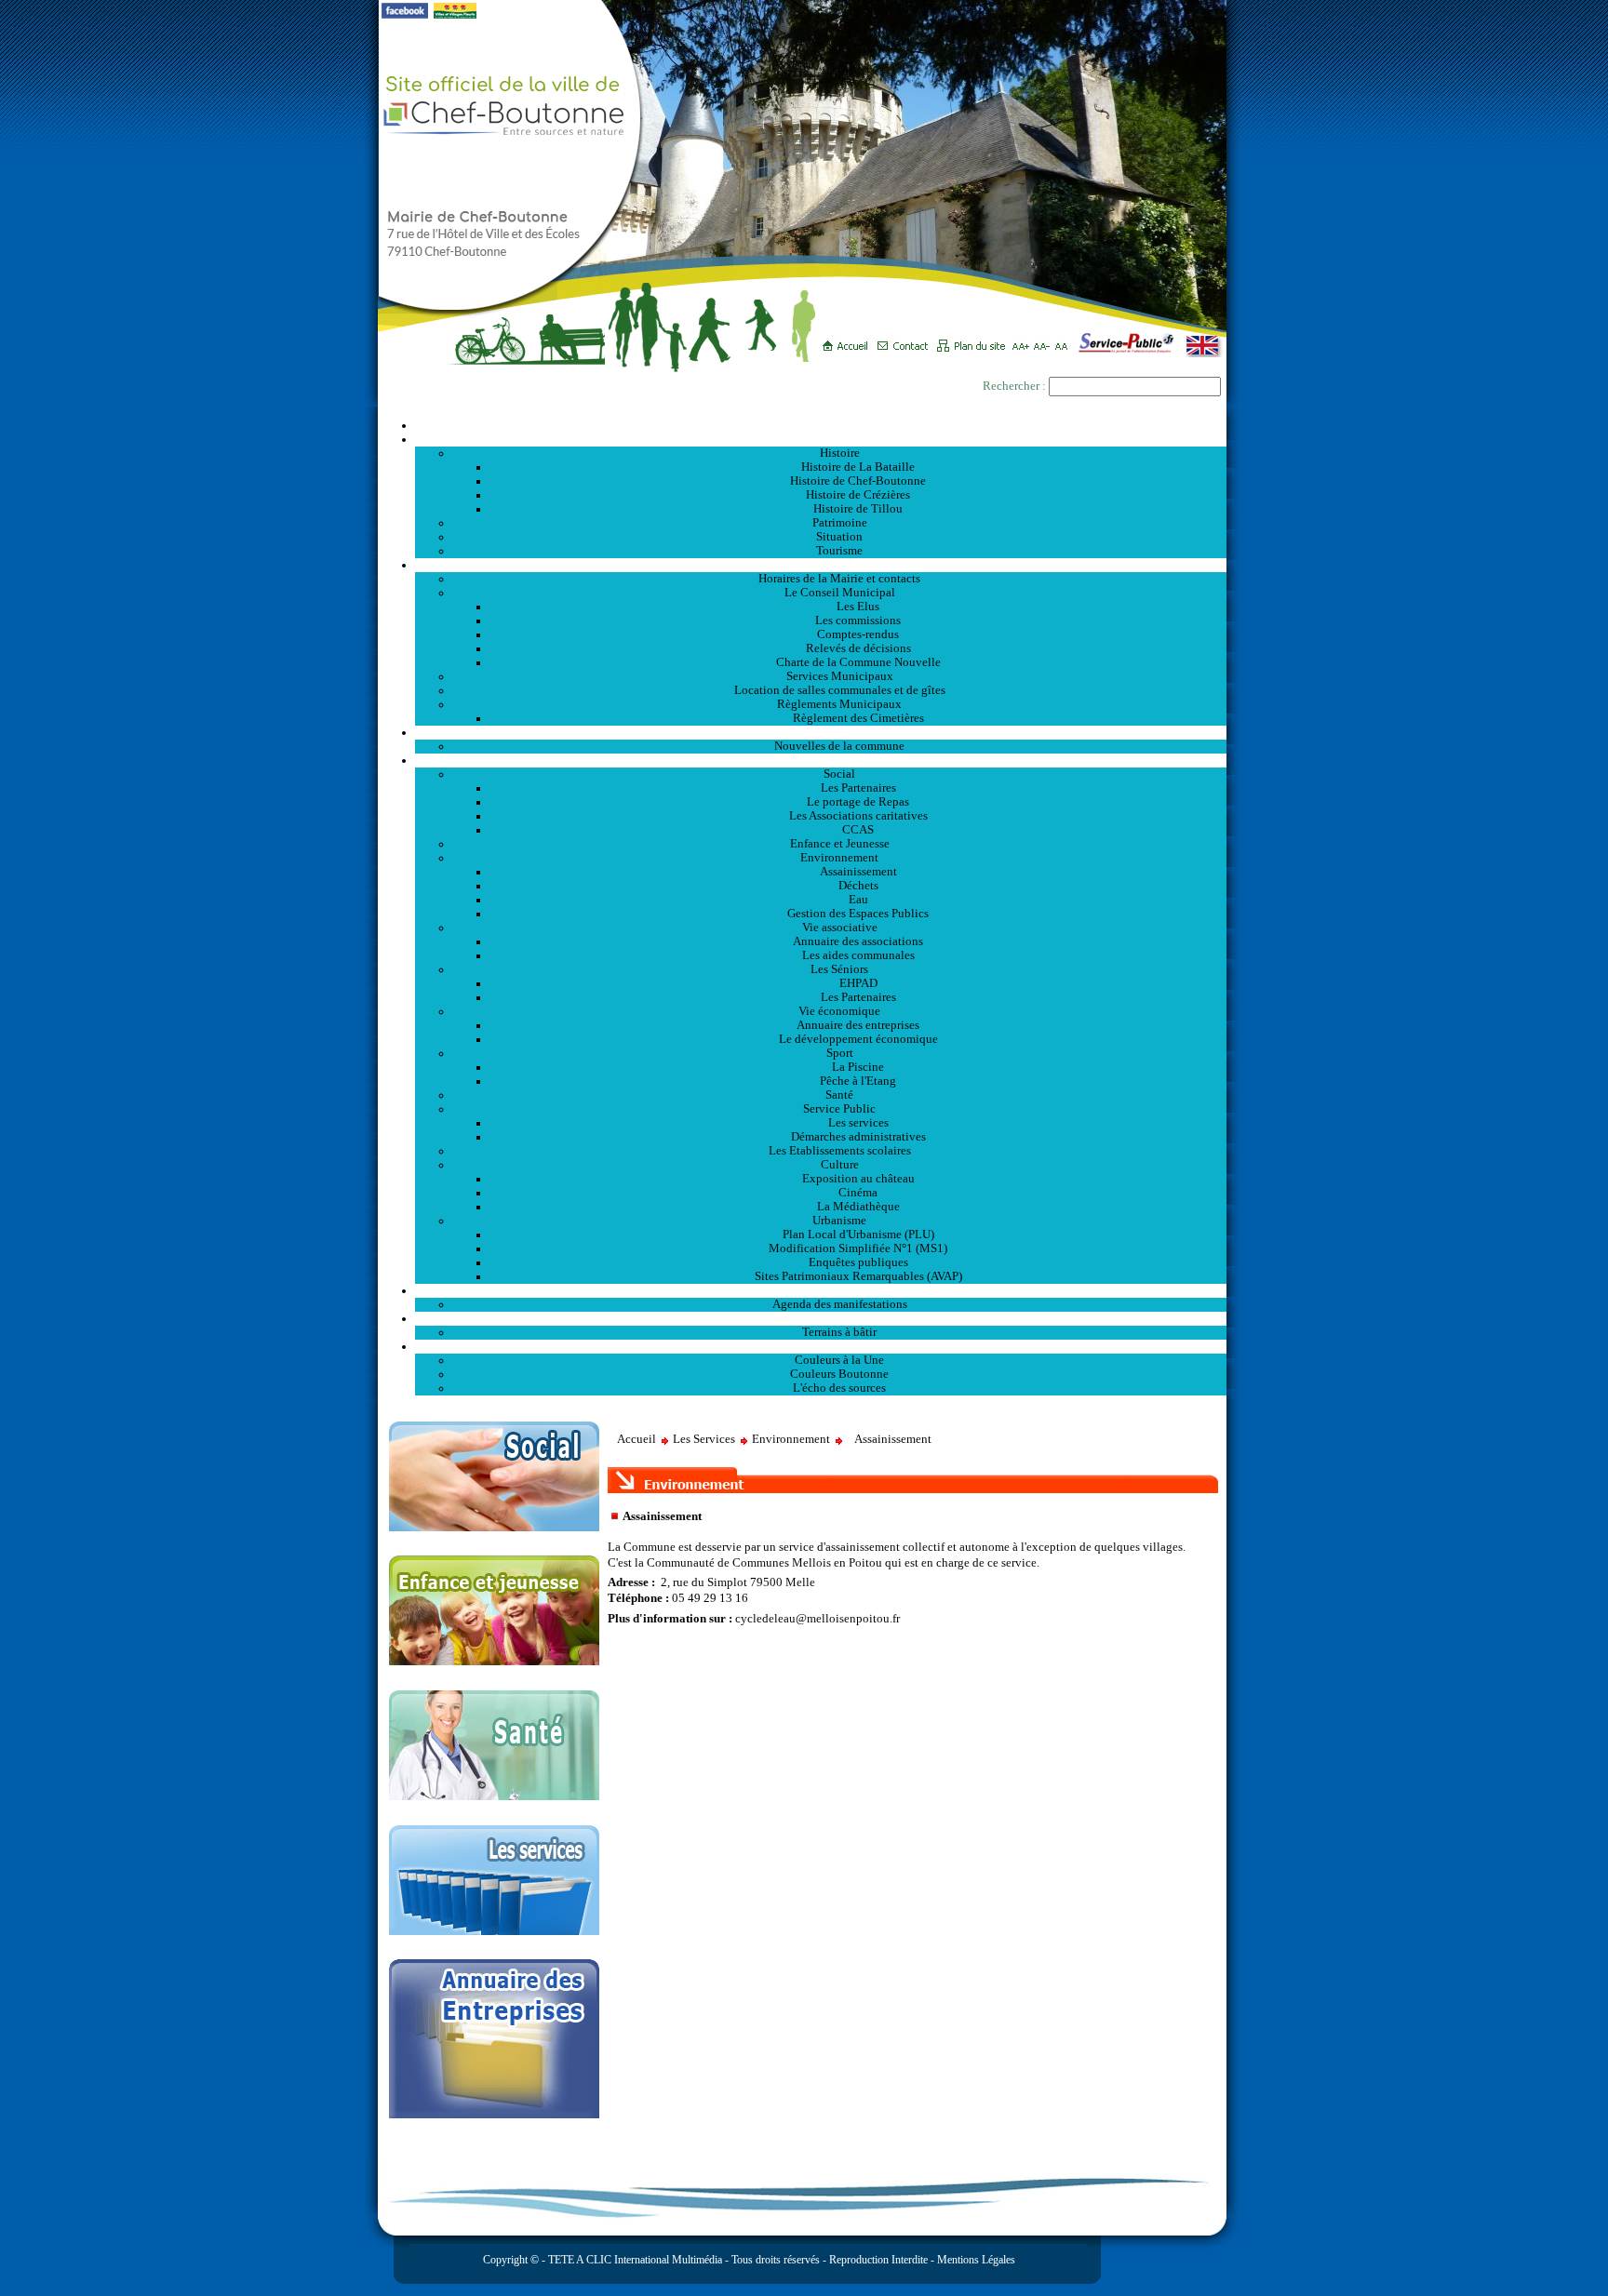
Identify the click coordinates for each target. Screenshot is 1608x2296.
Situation (839, 537)
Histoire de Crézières (858, 495)
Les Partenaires (858, 788)
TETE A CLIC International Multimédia (634, 2260)
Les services (858, 1123)
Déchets (858, 886)
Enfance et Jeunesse (840, 844)
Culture (840, 1165)
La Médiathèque (858, 1207)
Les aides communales (858, 955)
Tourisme (839, 551)
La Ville (821, 439)
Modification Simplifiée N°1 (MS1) (858, 1248)
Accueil (821, 425)
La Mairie (821, 565)
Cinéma (858, 1193)
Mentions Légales (976, 2260)
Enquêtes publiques (858, 1262)
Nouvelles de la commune (839, 746)
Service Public (839, 1109)
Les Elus (858, 607)
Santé (839, 1095)
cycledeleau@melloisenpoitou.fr (817, 1619)
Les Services (821, 760)
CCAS (858, 830)
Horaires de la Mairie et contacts (839, 579)
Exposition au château (858, 1179)
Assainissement (858, 872)
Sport (840, 1053)
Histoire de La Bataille (858, 467)
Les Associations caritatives (858, 816)
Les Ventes (821, 1318)
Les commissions (858, 621)
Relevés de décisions (858, 648)
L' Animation (821, 1290)
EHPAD (858, 983)
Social (839, 774)
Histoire (840, 453)
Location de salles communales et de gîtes (840, 690)
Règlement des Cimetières (858, 718)
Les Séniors (839, 969)
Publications (821, 1346)
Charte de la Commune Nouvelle (858, 662)
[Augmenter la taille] (1023, 340)
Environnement (839, 858)
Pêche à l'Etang (858, 1081)
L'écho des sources (839, 1388)
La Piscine (858, 1067)
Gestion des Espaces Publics (858, 914)
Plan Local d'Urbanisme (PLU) (858, 1235)
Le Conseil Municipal (840, 593)
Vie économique (839, 1011)
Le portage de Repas (858, 802)
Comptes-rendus (858, 634)
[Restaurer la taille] (1066, 340)
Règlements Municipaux (839, 704)
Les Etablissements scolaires (840, 1151)
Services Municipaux (840, 676)
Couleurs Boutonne (839, 1374)
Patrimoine (840, 523)
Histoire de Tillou (858, 509)
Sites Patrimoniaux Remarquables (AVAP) (858, 1276)
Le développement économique (858, 1039)
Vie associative (840, 928)
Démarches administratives (858, 1137)
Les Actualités (821, 732)
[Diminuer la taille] (1045, 340)
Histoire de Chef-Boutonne (858, 481)
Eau (858, 900)
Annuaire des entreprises (858, 1025)
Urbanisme (839, 1221)
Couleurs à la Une (839, 1360)
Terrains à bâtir (839, 1332)
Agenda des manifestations (840, 1304)
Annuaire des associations (858, 941)
